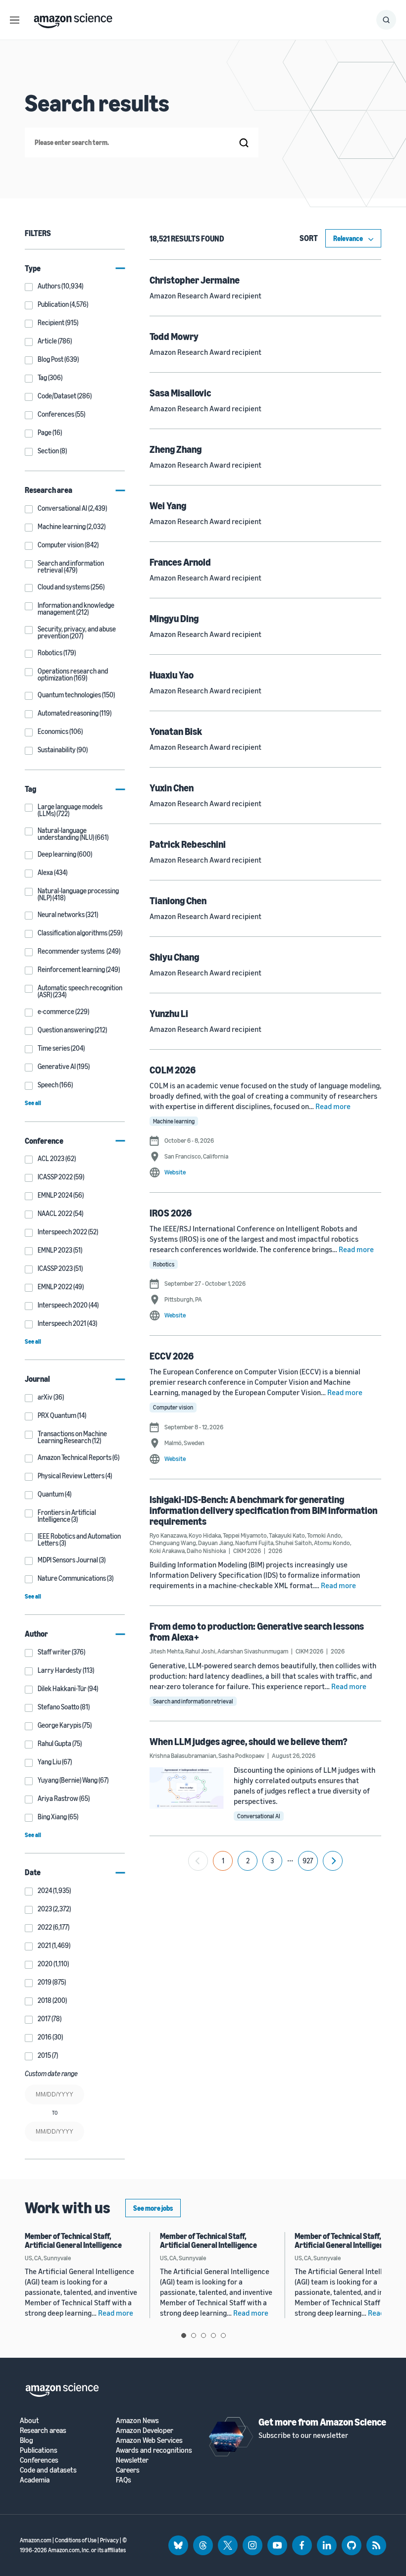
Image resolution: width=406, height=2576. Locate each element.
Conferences (39, 2460)
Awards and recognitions (154, 2450)
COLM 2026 (173, 1070)
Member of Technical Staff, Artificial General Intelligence (73, 2240)
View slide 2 (194, 2335)
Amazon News (137, 2420)
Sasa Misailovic (180, 393)
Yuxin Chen (172, 788)
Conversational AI (259, 1816)
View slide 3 (203, 2335)
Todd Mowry (174, 336)
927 (308, 1861)
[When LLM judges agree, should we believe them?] (187, 1788)
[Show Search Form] (386, 20)
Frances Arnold (180, 562)
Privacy (109, 2540)
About (29, 2420)
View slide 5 (223, 2335)
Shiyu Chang (174, 957)
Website (175, 1172)
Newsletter (132, 2460)
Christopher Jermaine (195, 280)
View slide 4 (213, 2335)
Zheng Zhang (176, 449)
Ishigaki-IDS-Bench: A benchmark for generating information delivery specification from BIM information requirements (263, 1510)
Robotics (164, 1264)
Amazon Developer (145, 2430)
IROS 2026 (171, 1213)
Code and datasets (48, 2470)
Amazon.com (36, 2540)
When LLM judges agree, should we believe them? (249, 1741)
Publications (39, 2450)
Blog (26, 2440)
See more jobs (153, 2208)
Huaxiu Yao (172, 675)
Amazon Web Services (149, 2440)
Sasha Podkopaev (241, 1755)
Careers (128, 2470)
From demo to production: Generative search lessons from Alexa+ (257, 1631)
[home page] (73, 18)
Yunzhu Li (169, 1013)
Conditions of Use (76, 2540)
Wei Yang (168, 506)
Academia (35, 2480)
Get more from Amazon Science (322, 2422)
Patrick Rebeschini (188, 844)
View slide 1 (184, 2335)
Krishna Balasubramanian (183, 1755)
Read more (333, 1106)
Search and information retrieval (193, 1701)
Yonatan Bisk (176, 731)
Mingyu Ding (174, 618)
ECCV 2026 (172, 1356)
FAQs (124, 2480)
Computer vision (173, 1407)
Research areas (43, 2430)
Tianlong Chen (178, 900)
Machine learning (174, 1121)
